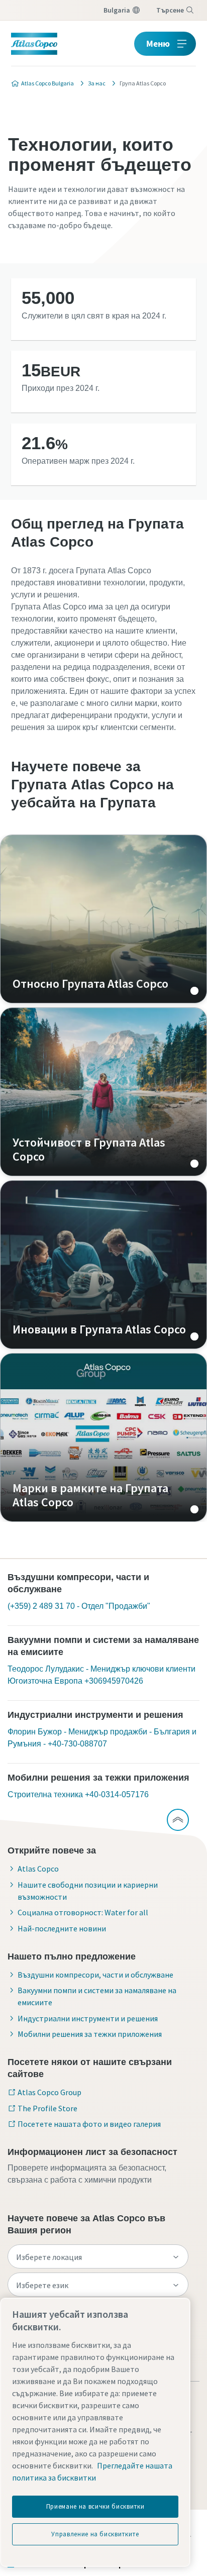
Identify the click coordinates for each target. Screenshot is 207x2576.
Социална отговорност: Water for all (83, 1912)
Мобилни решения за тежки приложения (90, 2034)
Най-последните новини (62, 1928)
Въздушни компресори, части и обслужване (95, 1975)
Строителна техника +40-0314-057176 (78, 1794)
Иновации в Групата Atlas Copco (103, 1265)
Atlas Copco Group (49, 2092)
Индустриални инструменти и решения (88, 2018)
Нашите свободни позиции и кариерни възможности (88, 1891)
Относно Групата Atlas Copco (103, 919)
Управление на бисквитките (95, 2534)
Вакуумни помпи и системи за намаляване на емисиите (97, 1996)
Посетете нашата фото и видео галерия (89, 2124)
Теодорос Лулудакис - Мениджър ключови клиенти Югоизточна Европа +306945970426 (101, 1675)
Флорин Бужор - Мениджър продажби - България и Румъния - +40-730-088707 (102, 1738)
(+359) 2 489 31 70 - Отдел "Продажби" (79, 1606)
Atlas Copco (38, 1869)
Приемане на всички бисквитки (95, 2506)
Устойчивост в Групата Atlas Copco (103, 1092)
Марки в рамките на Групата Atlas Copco (103, 1437)
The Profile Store (47, 2108)
